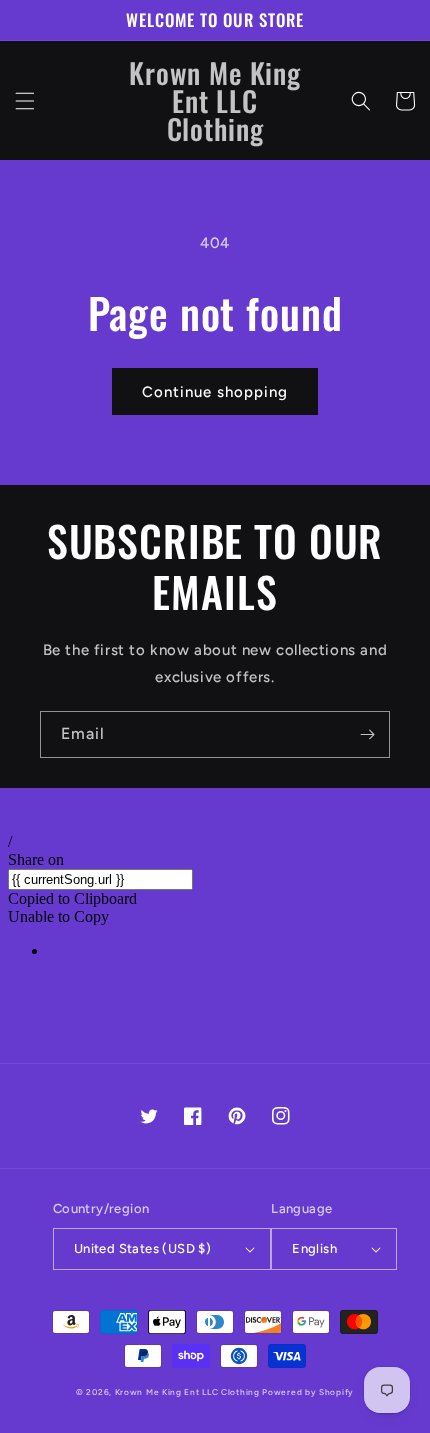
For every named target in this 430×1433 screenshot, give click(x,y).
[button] (25, 101)
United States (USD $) (142, 1248)
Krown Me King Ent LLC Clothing (189, 1392)
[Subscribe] (367, 734)
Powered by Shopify (308, 1392)
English (314, 1248)
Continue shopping (215, 392)
